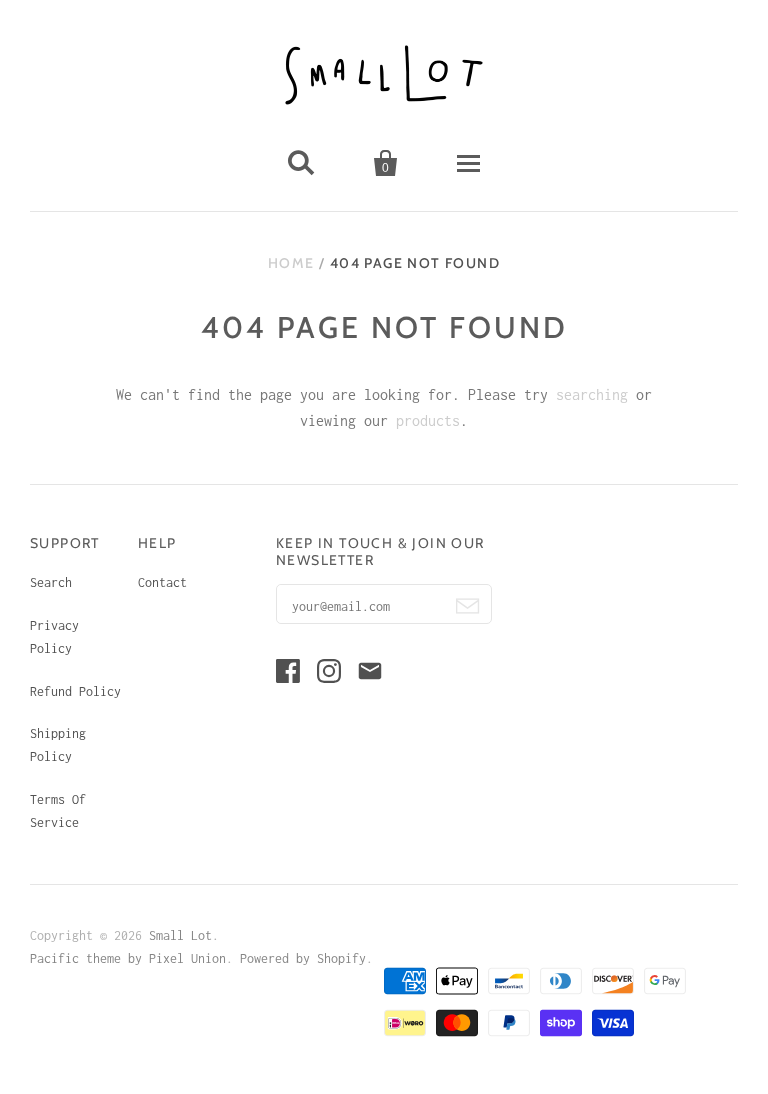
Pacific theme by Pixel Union (128, 958)
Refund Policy (75, 691)
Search (51, 582)
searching (592, 394)
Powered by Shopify (303, 958)
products (428, 420)
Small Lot (180, 935)
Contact (162, 582)
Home (291, 263)
